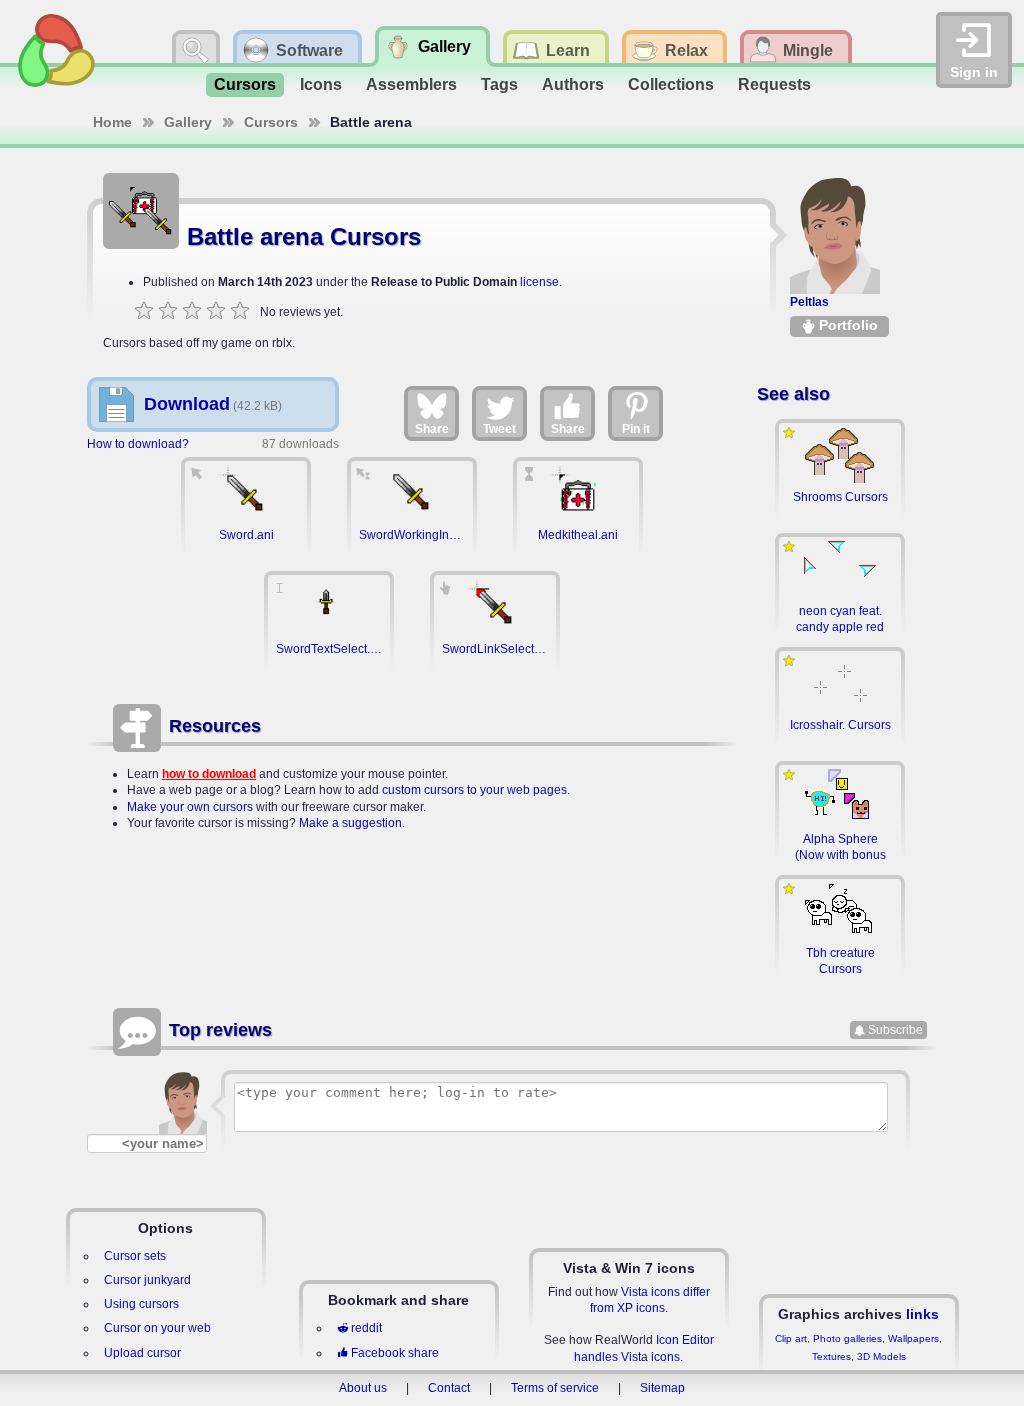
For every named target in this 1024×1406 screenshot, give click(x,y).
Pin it (636, 429)
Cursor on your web (157, 1328)
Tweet (499, 429)
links (922, 1314)
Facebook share (395, 1353)
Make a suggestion (350, 823)
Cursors (245, 84)
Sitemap (662, 1388)
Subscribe (895, 1030)
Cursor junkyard (147, 1280)
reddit (366, 1328)
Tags (499, 84)
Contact (449, 1388)
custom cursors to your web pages (474, 790)
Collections (671, 84)
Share (432, 429)
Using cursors (141, 1304)
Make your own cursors (190, 807)
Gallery (188, 122)
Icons (321, 84)
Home (112, 122)
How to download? (138, 444)
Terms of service (555, 1388)
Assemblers (411, 84)
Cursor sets (135, 1256)
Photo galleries (847, 1338)
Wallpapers (913, 1338)
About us (363, 1388)
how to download (209, 774)
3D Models (881, 1356)
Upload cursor (142, 1353)
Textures (831, 1356)
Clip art (791, 1338)
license (539, 282)
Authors (573, 84)
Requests (774, 84)
